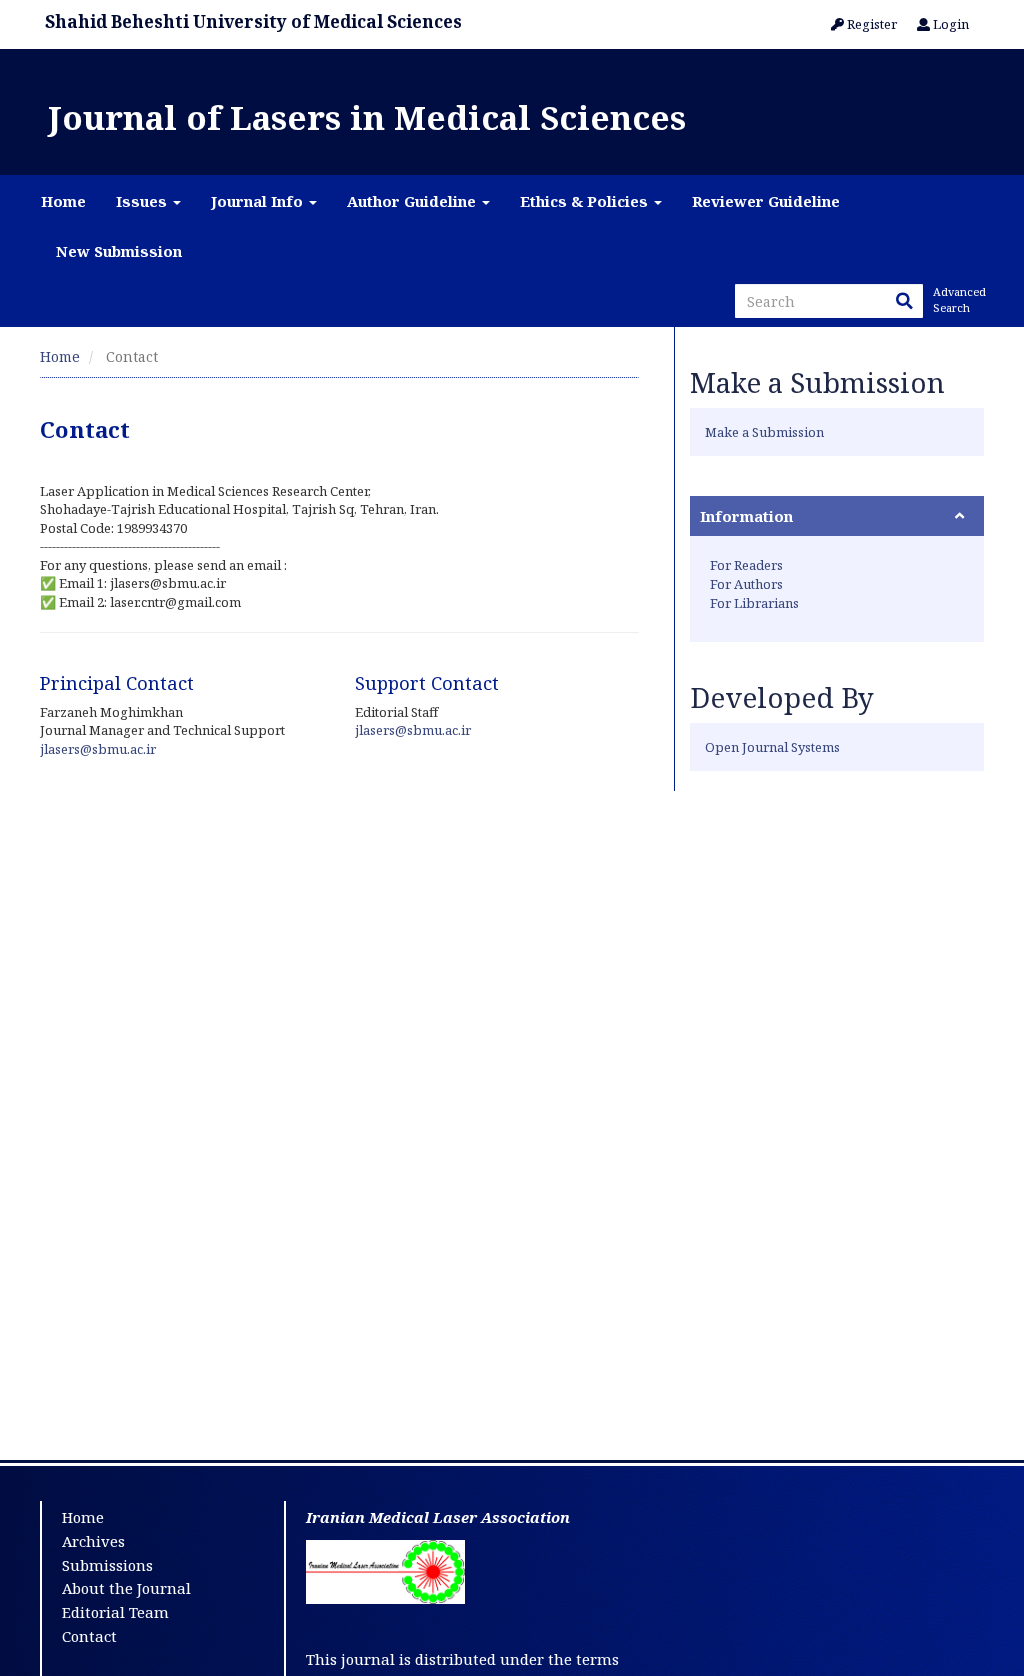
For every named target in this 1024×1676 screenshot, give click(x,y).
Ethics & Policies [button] (586, 201)
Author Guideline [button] (413, 201)
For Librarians (754, 603)
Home (63, 201)
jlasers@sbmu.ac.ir (98, 749)
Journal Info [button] (259, 201)
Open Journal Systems (772, 747)
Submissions (107, 1565)
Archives (93, 1541)
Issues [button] (143, 201)
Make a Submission (764, 432)
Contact (89, 1636)
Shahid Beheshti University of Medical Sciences (253, 21)
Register (870, 24)
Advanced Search (958, 299)
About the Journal (126, 1588)
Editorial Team (115, 1612)
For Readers (746, 565)
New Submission (119, 251)
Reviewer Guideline (766, 201)
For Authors (746, 584)
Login (949, 24)
